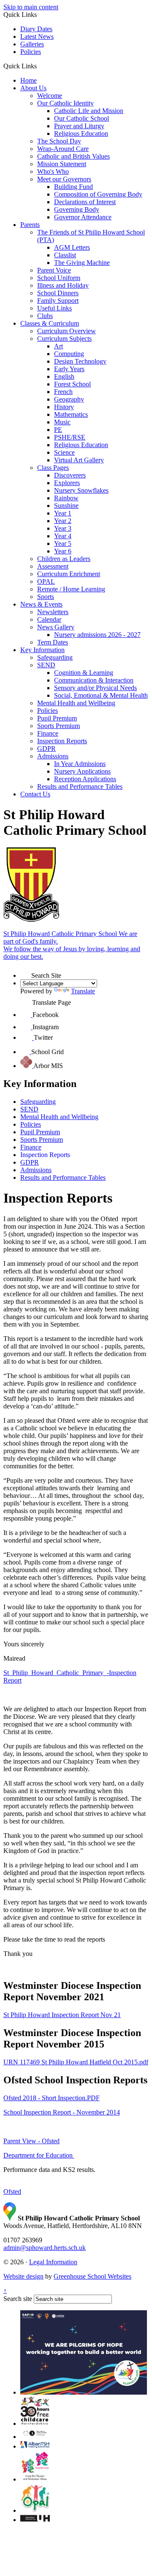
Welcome (50, 96)
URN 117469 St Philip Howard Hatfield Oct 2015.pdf (76, 2062)
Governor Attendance (83, 217)
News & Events (41, 604)
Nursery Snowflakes (81, 490)
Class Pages (53, 468)
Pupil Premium (57, 718)
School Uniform (59, 278)
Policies (31, 52)
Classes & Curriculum (50, 323)
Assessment (53, 566)
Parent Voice (54, 270)
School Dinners (58, 293)
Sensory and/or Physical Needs (95, 688)
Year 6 (63, 551)
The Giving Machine (82, 263)
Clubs (45, 316)
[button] (40, 66)
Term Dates (53, 642)
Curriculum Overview (66, 331)
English (64, 376)
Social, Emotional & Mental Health (101, 695)
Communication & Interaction (94, 680)
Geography (69, 399)
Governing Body (77, 209)
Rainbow (66, 498)
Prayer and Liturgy (79, 126)
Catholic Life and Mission (89, 111)
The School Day (59, 141)
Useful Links (54, 308)
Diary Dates (36, 29)
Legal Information (53, 2262)
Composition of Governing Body (98, 194)
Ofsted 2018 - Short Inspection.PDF (52, 2098)
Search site (18, 2299)
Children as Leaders (64, 559)
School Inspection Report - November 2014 (62, 2112)
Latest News (37, 36)
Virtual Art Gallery (79, 460)
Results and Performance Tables (80, 786)
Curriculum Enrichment (69, 574)
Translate (83, 991)
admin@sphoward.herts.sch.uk (45, 2248)
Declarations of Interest (85, 202)
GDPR (46, 749)
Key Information (42, 650)
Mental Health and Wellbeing (76, 703)
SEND (46, 665)
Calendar (49, 619)
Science (64, 452)
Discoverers (70, 475)
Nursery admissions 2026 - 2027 (97, 635)
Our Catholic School (81, 118)
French (63, 392)
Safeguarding (55, 657)
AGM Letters (72, 247)
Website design (23, 2276)
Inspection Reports (62, 741)
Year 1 (63, 513)
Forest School (72, 384)
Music (62, 422)
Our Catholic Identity (65, 103)
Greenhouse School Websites (92, 2276)
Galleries (32, 44)
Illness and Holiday (63, 285)
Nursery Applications (82, 771)
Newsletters (53, 612)
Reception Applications (85, 779)
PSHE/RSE (70, 437)
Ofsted (12, 2192)
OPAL (46, 581)
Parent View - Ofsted (31, 2141)
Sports (46, 597)
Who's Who (53, 171)
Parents (30, 225)
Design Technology (80, 361)
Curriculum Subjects (64, 339)
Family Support (58, 301)
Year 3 (63, 528)
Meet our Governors (64, 179)
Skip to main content (31, 7)
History (64, 407)
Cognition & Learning (84, 673)
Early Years (69, 369)
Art (58, 346)
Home (28, 80)
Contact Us (35, 794)
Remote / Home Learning (71, 589)
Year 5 (63, 544)
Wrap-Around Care (63, 149)
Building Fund (73, 187)
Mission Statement (62, 164)
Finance (48, 733)
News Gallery (56, 627)
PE (58, 430)
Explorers (67, 483)
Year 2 (63, 521)
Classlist (65, 255)
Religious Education (81, 134)
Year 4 (63, 536)
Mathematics (71, 414)
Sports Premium (58, 726)
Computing (69, 354)
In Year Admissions (80, 764)
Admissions (53, 756)
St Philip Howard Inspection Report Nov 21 (62, 2015)
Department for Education (39, 2155)
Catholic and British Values (73, 156)
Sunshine (66, 506)
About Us (33, 88)
